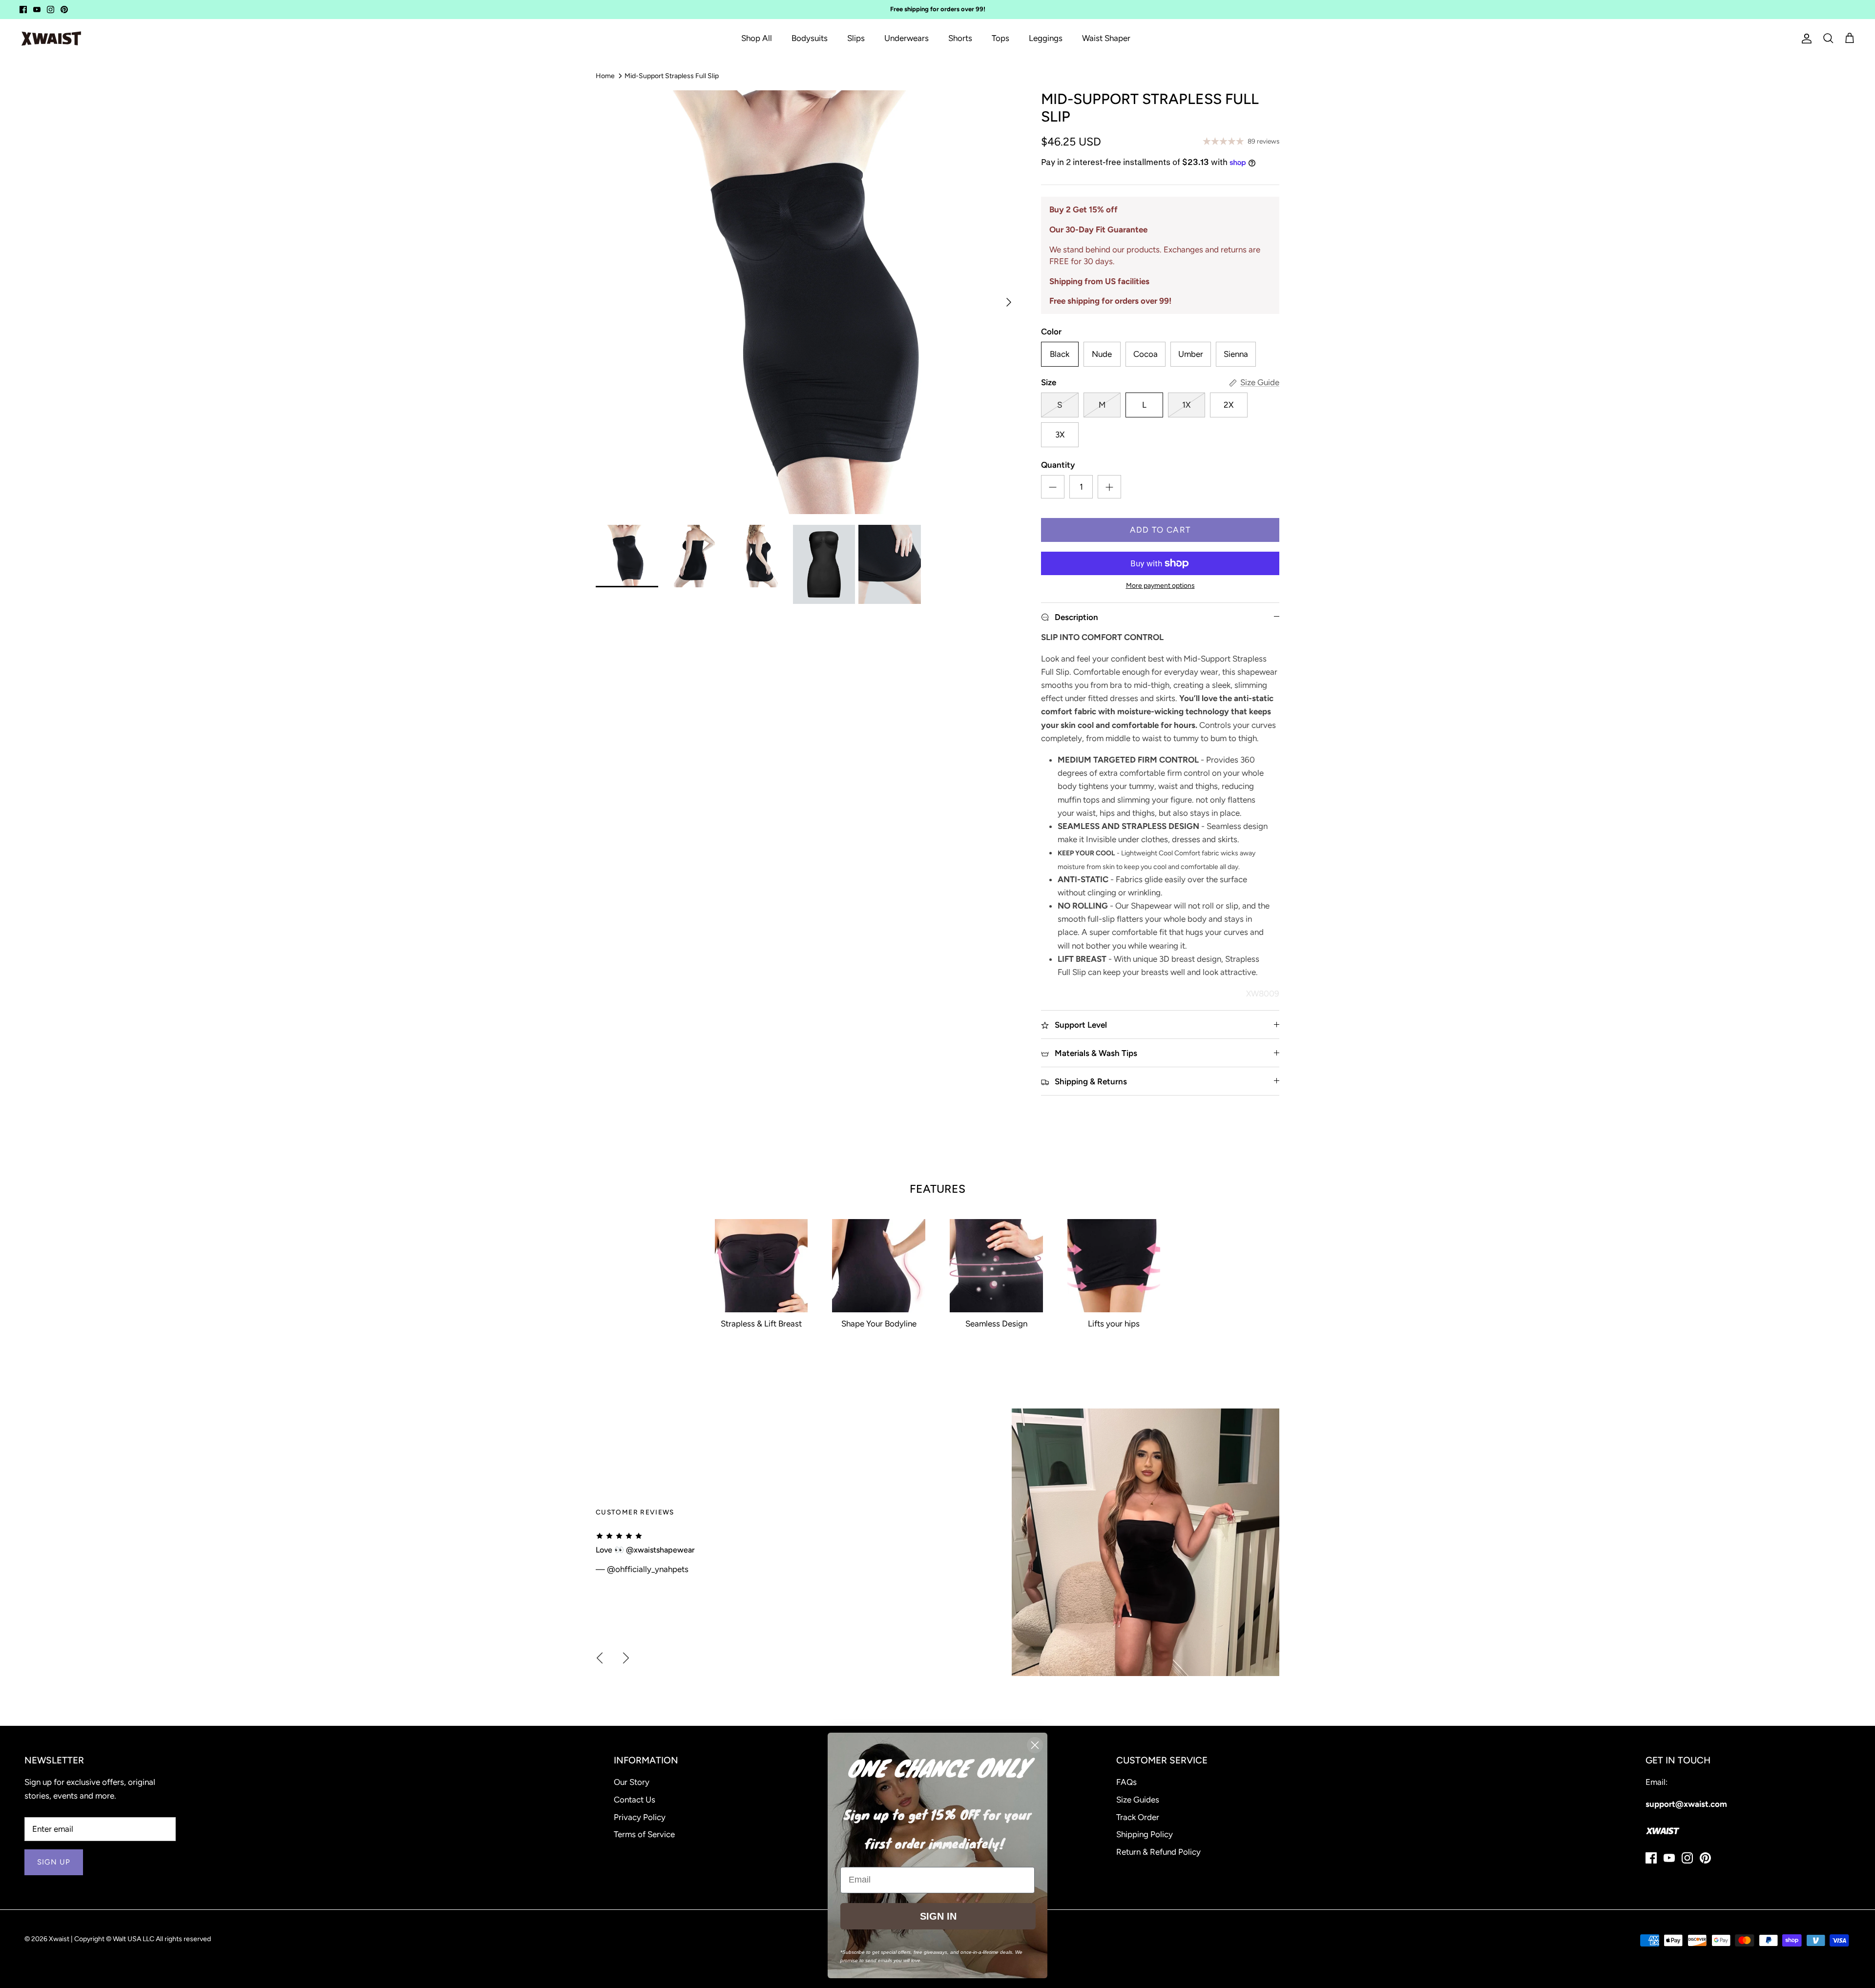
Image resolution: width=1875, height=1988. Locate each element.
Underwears (906, 38)
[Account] (1805, 39)
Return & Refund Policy (1158, 1852)
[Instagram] (51, 10)
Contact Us (635, 1800)
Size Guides (1138, 1800)
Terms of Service (644, 1834)
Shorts (960, 38)
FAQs (1126, 1782)
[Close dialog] (1035, 1745)
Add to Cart (1160, 530)
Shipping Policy (1145, 1834)
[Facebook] (23, 10)
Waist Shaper (1106, 38)
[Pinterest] (64, 10)
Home (605, 75)
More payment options (1160, 586)
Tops (1000, 38)
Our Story (632, 1782)
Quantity (1058, 465)
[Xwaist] (51, 39)
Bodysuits (810, 38)
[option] (808, 302)
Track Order (1138, 1817)
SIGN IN (938, 1916)
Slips (856, 38)
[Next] (1009, 302)
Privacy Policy (640, 1817)
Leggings (1046, 38)
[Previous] (600, 1658)
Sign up (54, 1862)
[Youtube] (37, 10)
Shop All (757, 38)
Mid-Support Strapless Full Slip (672, 75)
